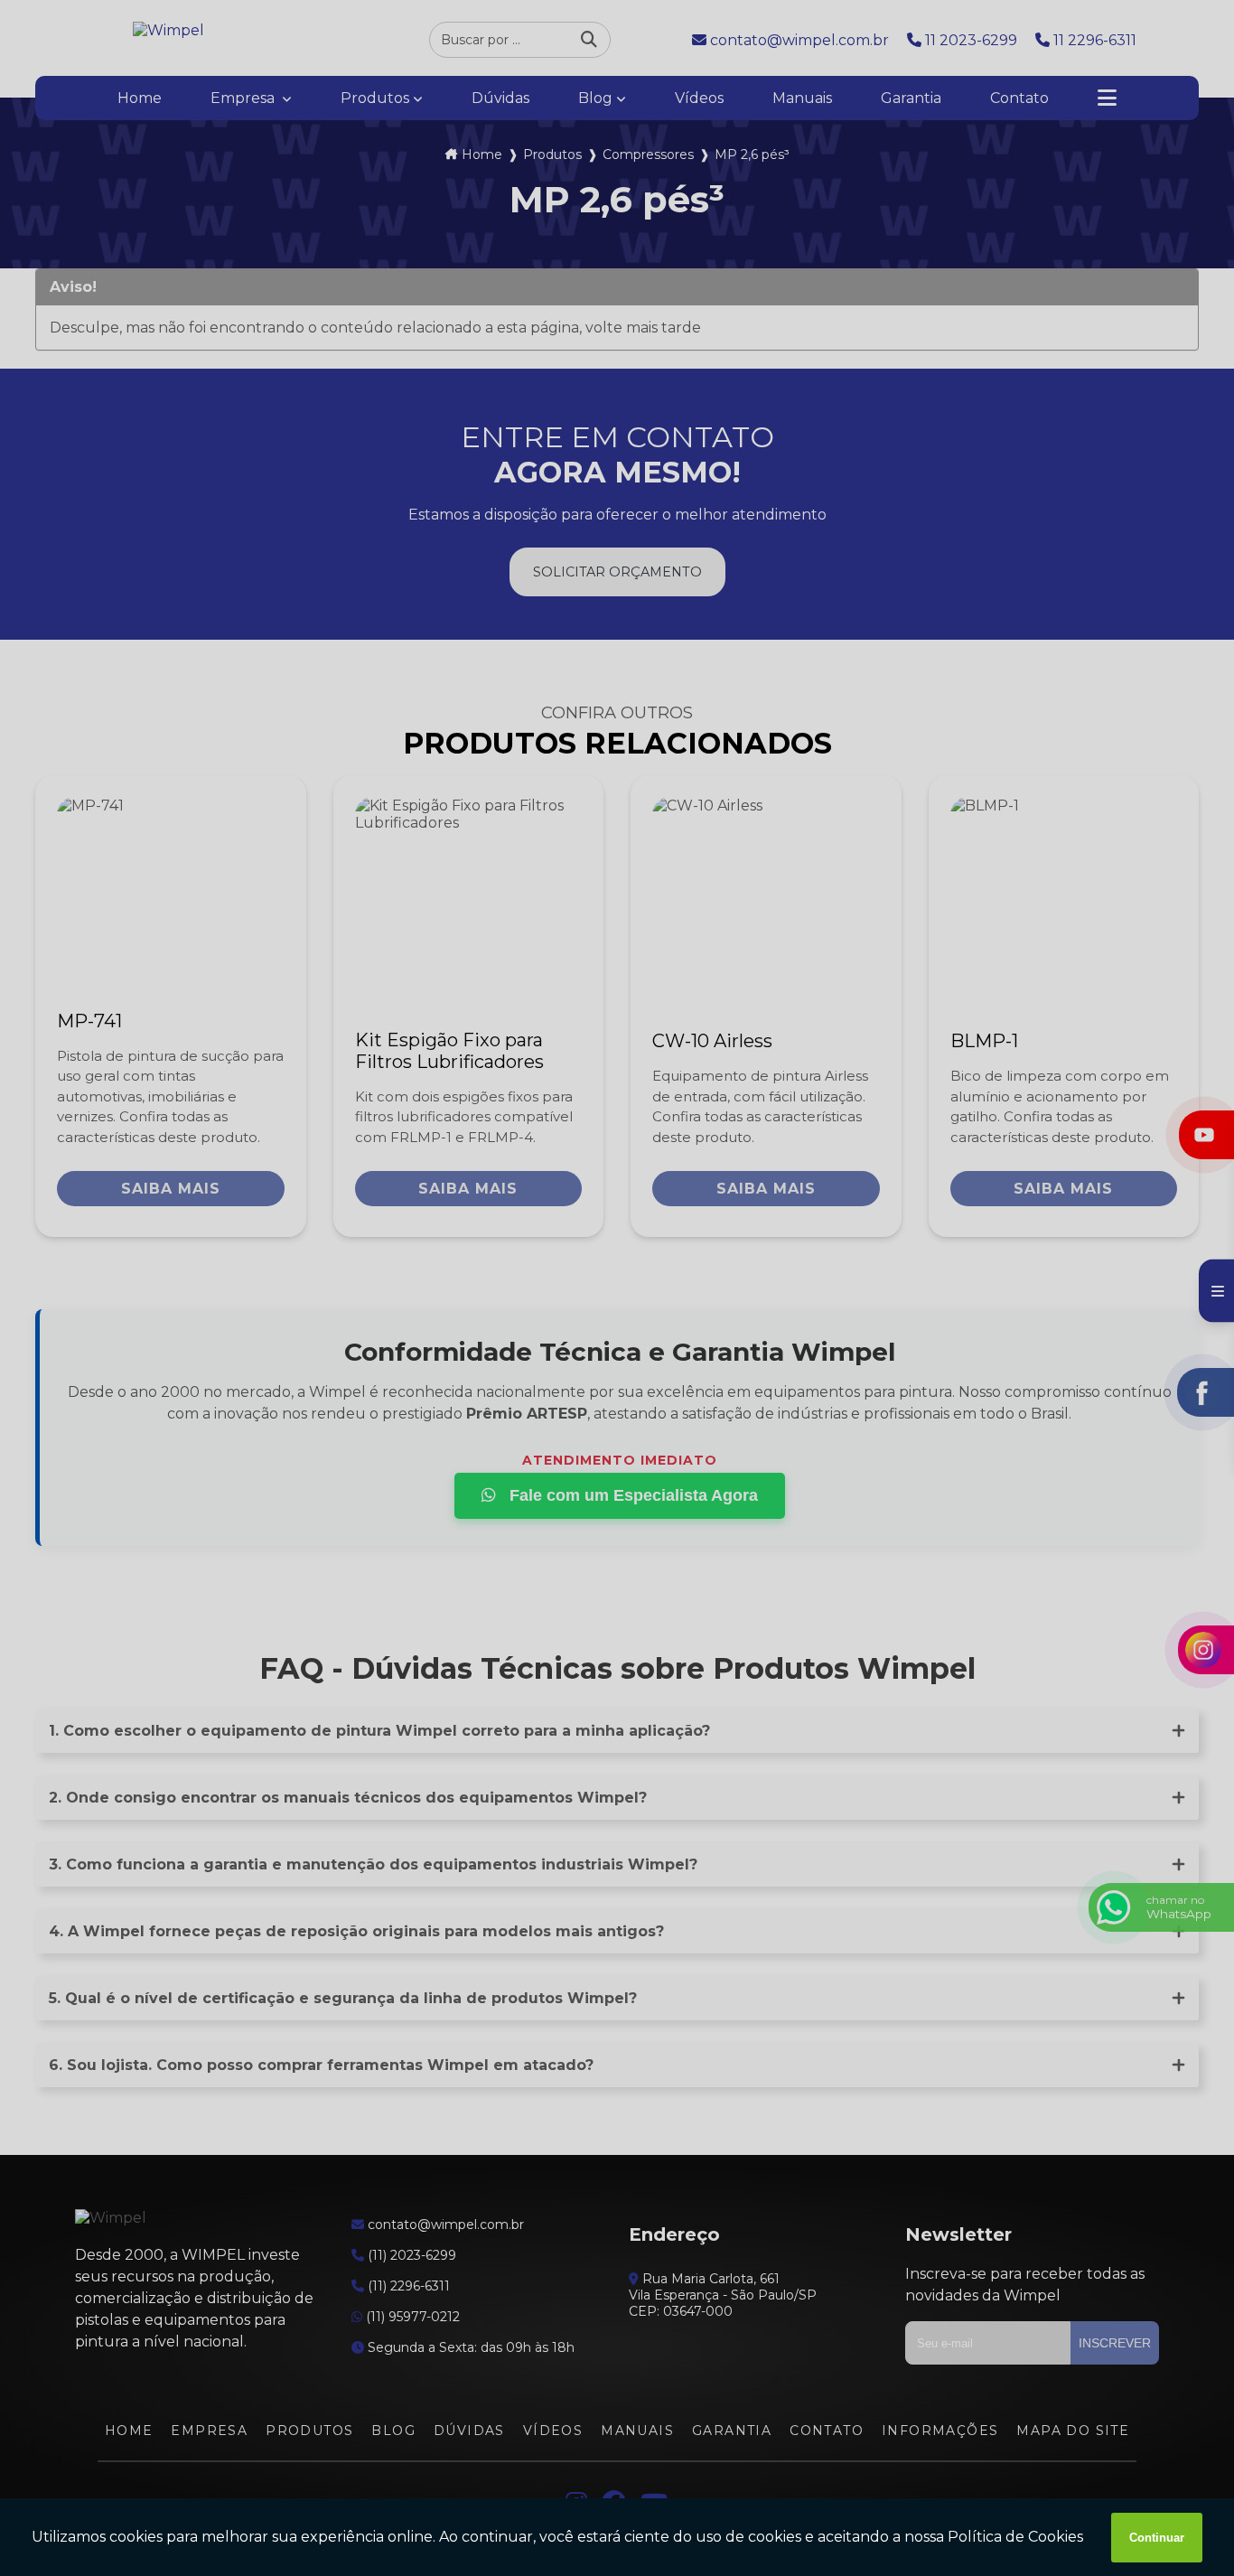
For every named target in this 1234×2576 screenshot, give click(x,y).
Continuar (1157, 2538)
